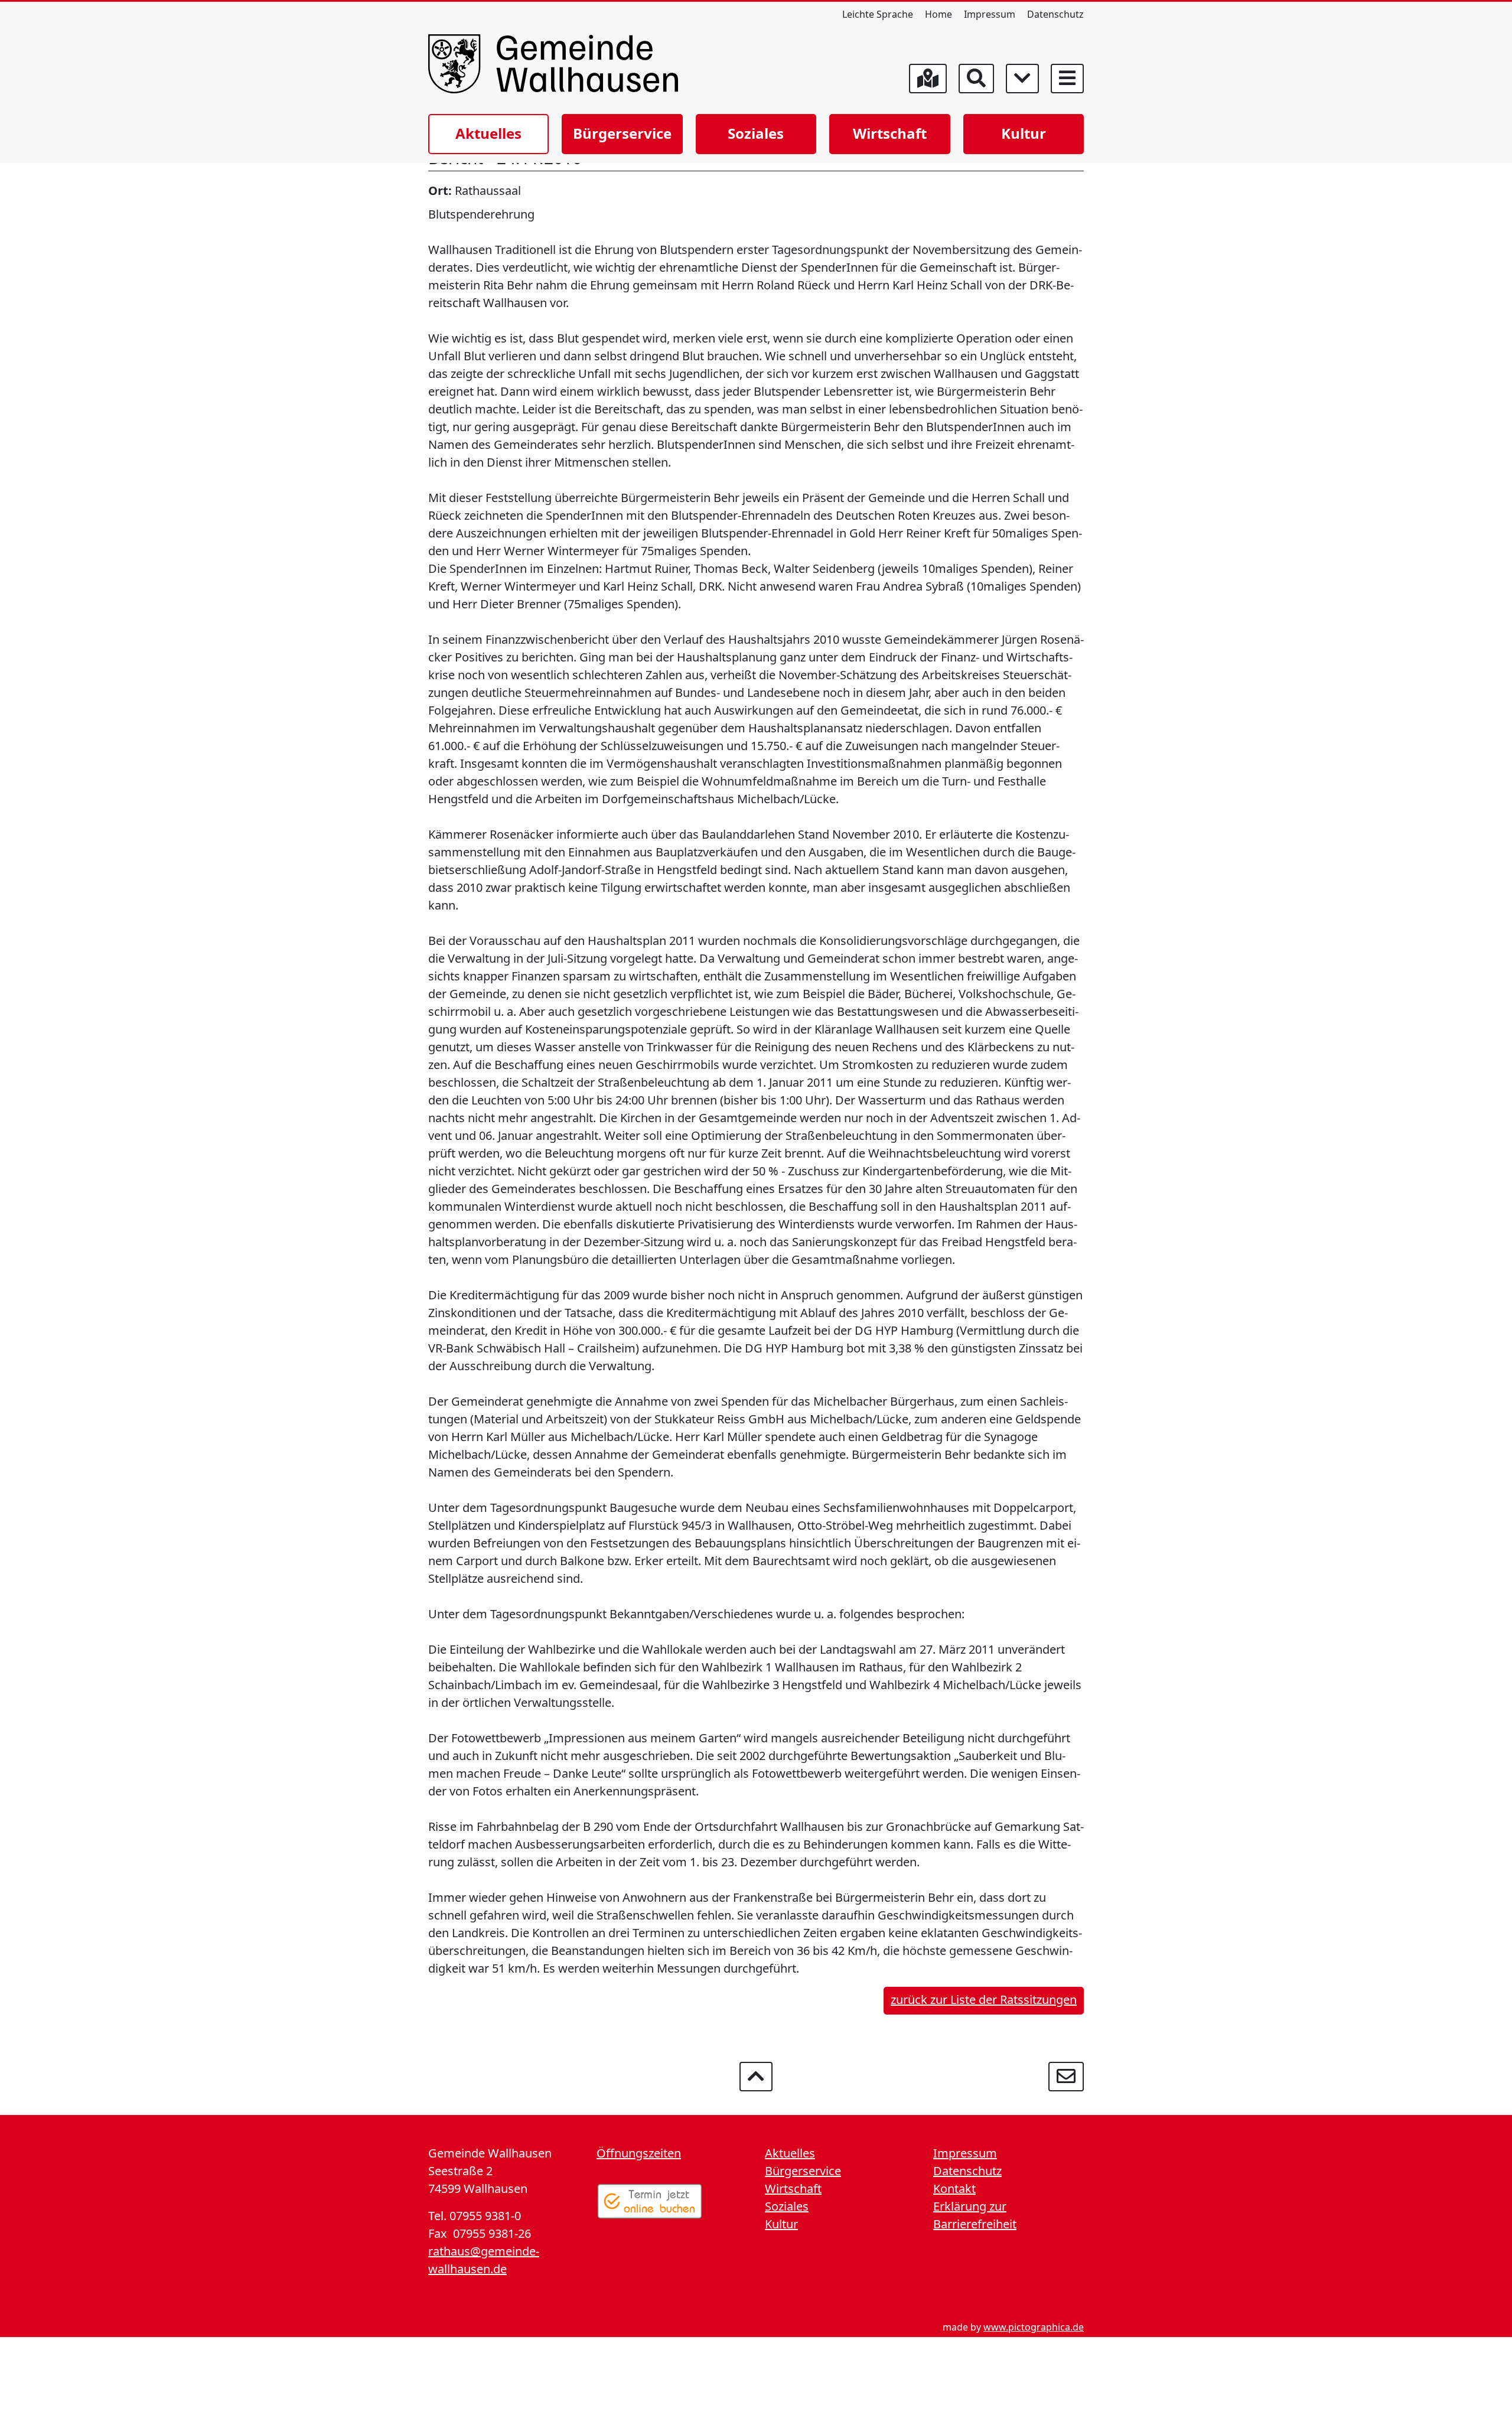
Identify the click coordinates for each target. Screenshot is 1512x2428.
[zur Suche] (976, 79)
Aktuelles (488, 133)
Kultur (1024, 133)
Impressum (990, 14)
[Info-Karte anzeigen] (928, 79)
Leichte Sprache (878, 14)
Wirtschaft (890, 133)
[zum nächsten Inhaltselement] (1022, 79)
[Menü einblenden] (1067, 79)
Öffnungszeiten (639, 2153)
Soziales (756, 133)
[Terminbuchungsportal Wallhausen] (650, 2201)
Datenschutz (1055, 14)
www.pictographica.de (1034, 2327)
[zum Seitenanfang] (756, 2077)
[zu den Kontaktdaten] (1066, 2077)
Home (939, 14)
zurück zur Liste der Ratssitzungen (984, 2000)
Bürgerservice (622, 133)
